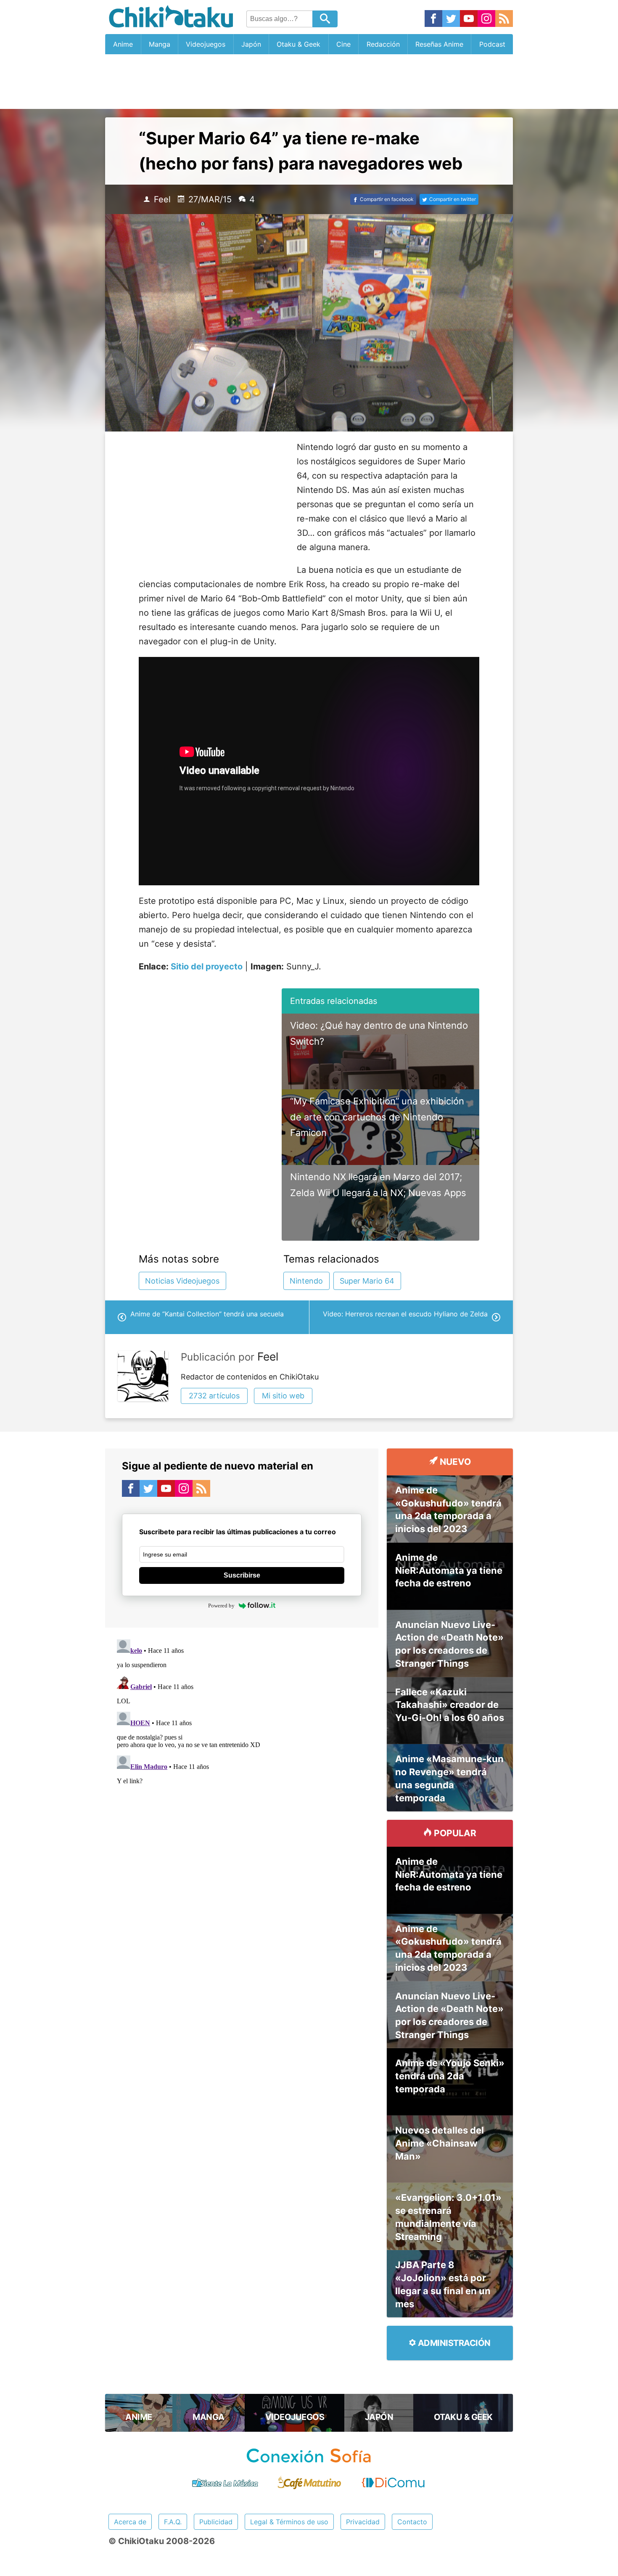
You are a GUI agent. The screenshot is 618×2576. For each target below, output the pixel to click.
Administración (453, 2343)
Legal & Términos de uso (289, 2522)
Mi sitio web (283, 1396)
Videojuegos (206, 44)
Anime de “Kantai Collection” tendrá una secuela (207, 1314)
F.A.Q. (173, 2522)
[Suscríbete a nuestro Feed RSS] (504, 19)
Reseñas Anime (439, 44)
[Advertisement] (309, 82)
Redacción (383, 44)
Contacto (412, 2522)
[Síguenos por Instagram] (486, 19)
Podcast (492, 44)
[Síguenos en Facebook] (433, 19)
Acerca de (130, 2522)
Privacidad (363, 2522)
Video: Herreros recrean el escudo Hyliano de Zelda (405, 1314)
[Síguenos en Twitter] (451, 19)
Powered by (221, 1606)
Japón (251, 44)
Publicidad (216, 2522)
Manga (160, 44)
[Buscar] (325, 19)
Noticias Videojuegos (182, 1281)
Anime (123, 44)
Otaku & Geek (298, 44)
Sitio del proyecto (207, 966)
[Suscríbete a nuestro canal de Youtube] (469, 19)
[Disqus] (242, 1741)
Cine (343, 44)
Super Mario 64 (367, 1281)
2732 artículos (214, 1396)
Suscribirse (242, 1575)
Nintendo (306, 1281)
